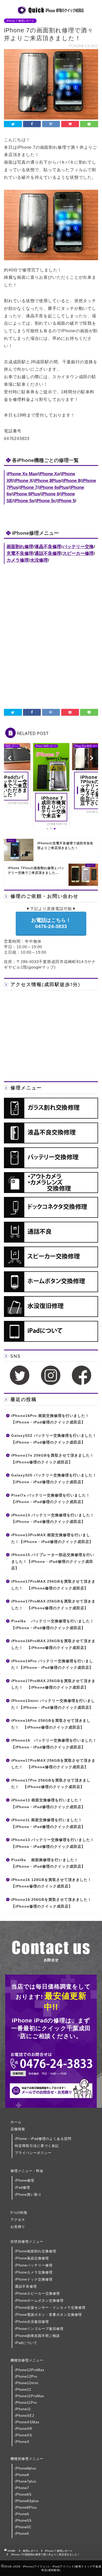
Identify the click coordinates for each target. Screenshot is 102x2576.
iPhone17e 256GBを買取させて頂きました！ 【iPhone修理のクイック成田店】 (54, 1459)
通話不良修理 (48, 553)
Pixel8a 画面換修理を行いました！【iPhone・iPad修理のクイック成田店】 (48, 1863)
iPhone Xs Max (22, 474)
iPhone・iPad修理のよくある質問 (43, 2139)
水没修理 (39, 560)
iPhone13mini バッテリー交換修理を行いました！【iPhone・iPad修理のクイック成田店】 (53, 1704)
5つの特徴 (19, 2213)
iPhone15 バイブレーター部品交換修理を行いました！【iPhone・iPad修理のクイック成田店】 (53, 1562)
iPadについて (26, 2343)
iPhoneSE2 (25, 2416)
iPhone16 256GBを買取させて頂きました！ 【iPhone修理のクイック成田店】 (53, 1903)
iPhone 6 (50, 494)
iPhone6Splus (27, 2501)
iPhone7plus (26, 2481)
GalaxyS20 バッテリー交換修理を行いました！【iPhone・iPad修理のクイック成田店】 (54, 1479)
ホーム (16, 2122)
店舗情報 (18, 2129)
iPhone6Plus (26, 2507)
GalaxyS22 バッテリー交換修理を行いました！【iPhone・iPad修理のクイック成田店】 (54, 1439)
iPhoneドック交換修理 (34, 2279)
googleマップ (41, 967)
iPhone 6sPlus (53, 487)
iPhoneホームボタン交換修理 (39, 2301)
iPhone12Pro (26, 2376)
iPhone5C (23, 2527)
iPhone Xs (49, 474)
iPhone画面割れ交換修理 (36, 2251)
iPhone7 (22, 2488)
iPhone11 (23, 2409)
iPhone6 (22, 2514)
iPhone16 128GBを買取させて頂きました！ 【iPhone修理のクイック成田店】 (53, 1883)
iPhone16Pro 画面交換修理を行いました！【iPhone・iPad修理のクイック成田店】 (50, 1419)
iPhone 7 (28, 487)
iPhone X (23, 481)
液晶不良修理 (48, 547)
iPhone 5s (24, 501)
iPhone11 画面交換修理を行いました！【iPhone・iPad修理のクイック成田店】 (48, 1823)
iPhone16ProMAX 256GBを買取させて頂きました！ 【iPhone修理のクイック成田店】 (53, 1644)
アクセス (18, 2220)
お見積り (18, 2227)
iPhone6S (23, 2494)
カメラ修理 (18, 560)
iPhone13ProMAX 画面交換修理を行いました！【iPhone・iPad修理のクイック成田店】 (52, 1538)
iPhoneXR (24, 2429)
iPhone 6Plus (26, 494)
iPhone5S (23, 2521)
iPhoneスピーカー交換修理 (37, 2293)
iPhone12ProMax (30, 2370)
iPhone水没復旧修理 (32, 2322)
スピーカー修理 (78, 553)
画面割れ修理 (20, 547)
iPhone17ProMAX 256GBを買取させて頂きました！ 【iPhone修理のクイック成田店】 (53, 1585)
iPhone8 (22, 2475)
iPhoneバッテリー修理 (34, 2265)
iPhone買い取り (28, 2195)
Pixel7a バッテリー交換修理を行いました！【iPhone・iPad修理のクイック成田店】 (51, 1499)
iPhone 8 (71, 481)
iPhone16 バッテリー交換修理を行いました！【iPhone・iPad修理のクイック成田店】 (54, 1744)
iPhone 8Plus (47, 481)
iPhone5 (22, 2534)
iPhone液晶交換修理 (32, 2258)
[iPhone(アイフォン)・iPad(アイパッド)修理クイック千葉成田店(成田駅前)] (51, 12)
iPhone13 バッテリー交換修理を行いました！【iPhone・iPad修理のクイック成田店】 (53, 1519)
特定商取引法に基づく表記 (37, 2146)
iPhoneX (22, 2442)
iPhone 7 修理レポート (20, 21)
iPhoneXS (24, 2435)
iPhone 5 (66, 501)
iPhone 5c (46, 501)
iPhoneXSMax (27, 2422)
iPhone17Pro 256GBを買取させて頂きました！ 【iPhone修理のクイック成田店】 (51, 1784)
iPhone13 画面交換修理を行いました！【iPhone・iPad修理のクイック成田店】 (48, 1804)
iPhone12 (23, 2390)
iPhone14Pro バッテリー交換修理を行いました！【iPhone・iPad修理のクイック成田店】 (52, 1664)
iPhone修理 (25, 2180)
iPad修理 (22, 2188)
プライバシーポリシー (33, 2153)
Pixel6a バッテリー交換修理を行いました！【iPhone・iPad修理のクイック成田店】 (53, 1625)
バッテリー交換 (78, 547)
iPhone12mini (27, 2383)
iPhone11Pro (26, 2403)
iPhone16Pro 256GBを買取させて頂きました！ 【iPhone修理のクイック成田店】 (51, 1724)
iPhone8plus (26, 2468)
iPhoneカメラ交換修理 (34, 2272)
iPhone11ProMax (30, 2396)
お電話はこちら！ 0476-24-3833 (51, 923)
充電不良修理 (20, 553)
